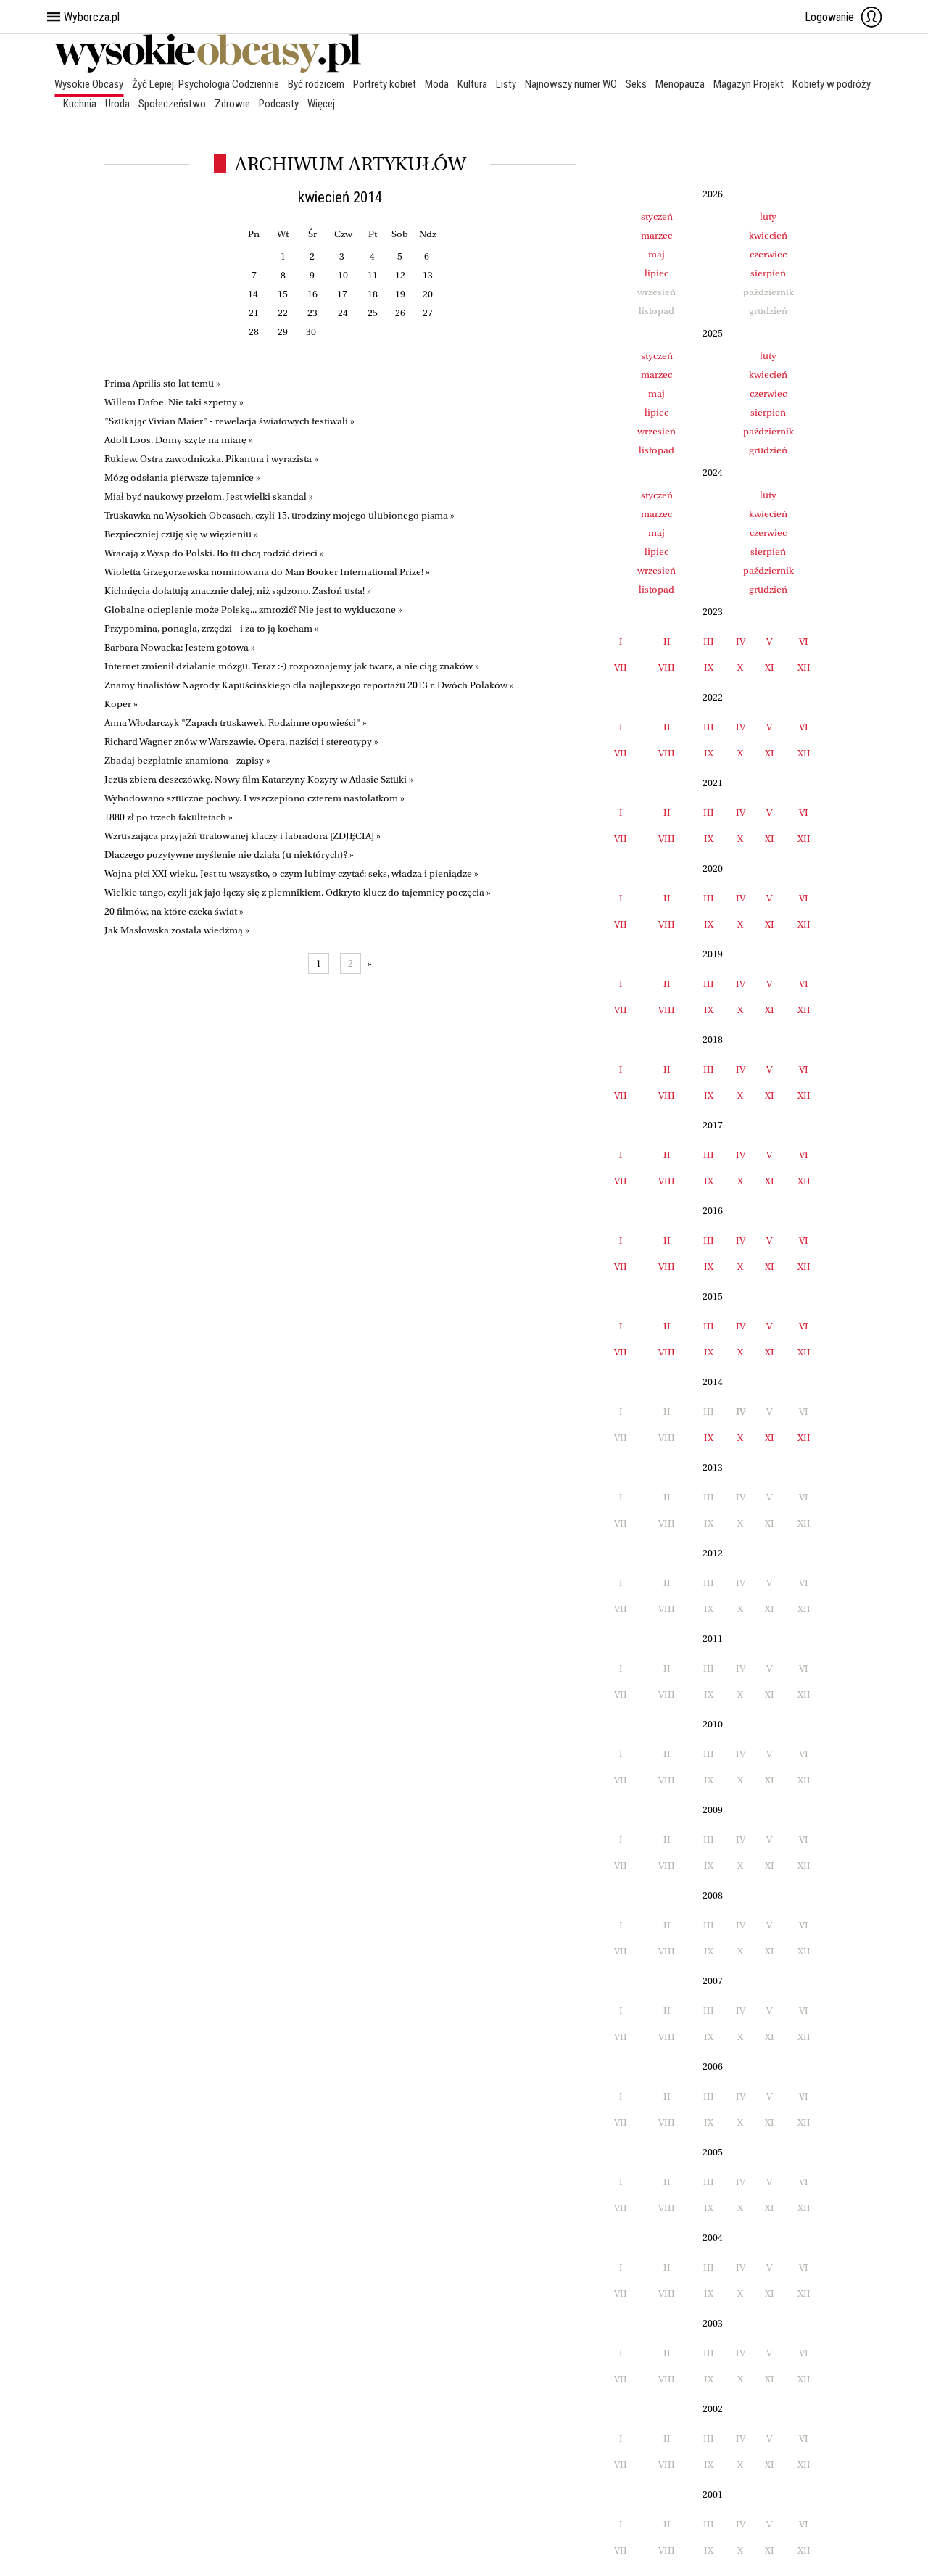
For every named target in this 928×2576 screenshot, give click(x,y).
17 (342, 294)
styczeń (657, 216)
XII (804, 668)
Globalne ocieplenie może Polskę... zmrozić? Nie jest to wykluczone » (253, 610)
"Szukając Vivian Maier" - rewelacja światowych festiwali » (229, 421)
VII (621, 668)
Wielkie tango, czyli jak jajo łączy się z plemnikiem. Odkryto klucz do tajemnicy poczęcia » (298, 892)
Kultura (472, 84)
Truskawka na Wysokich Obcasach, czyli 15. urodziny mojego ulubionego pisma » (279, 515)
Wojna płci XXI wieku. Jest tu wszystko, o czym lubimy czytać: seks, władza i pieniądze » (291, 874)
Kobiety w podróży (832, 84)
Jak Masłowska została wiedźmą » (177, 930)
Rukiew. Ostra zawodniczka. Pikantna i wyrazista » (211, 459)
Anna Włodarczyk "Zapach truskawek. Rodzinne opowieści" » (236, 723)
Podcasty (279, 104)
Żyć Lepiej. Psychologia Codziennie (206, 84)
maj (656, 254)
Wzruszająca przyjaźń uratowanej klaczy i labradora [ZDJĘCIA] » (243, 836)
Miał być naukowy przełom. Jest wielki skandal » (209, 496)
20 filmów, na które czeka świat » (174, 911)
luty (768, 216)
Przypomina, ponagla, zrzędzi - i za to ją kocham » (212, 628)
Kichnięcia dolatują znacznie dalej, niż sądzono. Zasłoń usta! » (238, 591)
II (667, 641)
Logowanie (829, 17)
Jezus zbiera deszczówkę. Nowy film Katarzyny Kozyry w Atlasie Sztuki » (259, 779)
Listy (506, 84)
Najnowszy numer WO (571, 84)
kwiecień (768, 235)
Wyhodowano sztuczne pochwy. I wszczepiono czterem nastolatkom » (254, 798)
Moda (437, 84)
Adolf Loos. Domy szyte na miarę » (179, 440)
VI (804, 641)
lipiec (656, 273)
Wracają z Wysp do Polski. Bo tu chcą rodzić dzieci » (214, 553)
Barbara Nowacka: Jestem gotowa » (180, 647)
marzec (656, 235)
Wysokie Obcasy (89, 84)
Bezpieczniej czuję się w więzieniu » (181, 534)
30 (311, 332)
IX (709, 668)
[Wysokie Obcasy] (208, 69)
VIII (667, 668)
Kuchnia (80, 104)
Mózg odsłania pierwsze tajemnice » (182, 478)
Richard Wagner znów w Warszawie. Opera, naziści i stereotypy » (241, 742)
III (709, 641)
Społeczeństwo (172, 104)
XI (770, 668)
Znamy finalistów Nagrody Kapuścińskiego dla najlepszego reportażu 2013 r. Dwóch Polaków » (309, 685)
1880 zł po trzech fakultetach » (169, 817)
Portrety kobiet (385, 84)
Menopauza (680, 84)
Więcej (321, 104)
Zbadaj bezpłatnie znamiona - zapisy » (187, 760)
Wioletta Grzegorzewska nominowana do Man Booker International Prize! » (267, 572)
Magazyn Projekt (749, 84)
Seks (636, 84)
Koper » (121, 704)
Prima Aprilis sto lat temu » (162, 383)
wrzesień (656, 431)
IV (741, 641)
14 (253, 294)
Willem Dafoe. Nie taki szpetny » (174, 402)
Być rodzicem (316, 84)
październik (768, 431)
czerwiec (768, 254)
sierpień (768, 273)
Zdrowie (232, 104)
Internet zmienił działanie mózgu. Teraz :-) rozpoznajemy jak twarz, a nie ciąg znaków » (292, 666)
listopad (656, 450)
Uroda (117, 104)
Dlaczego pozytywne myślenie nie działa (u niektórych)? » (229, 855)
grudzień (768, 450)
